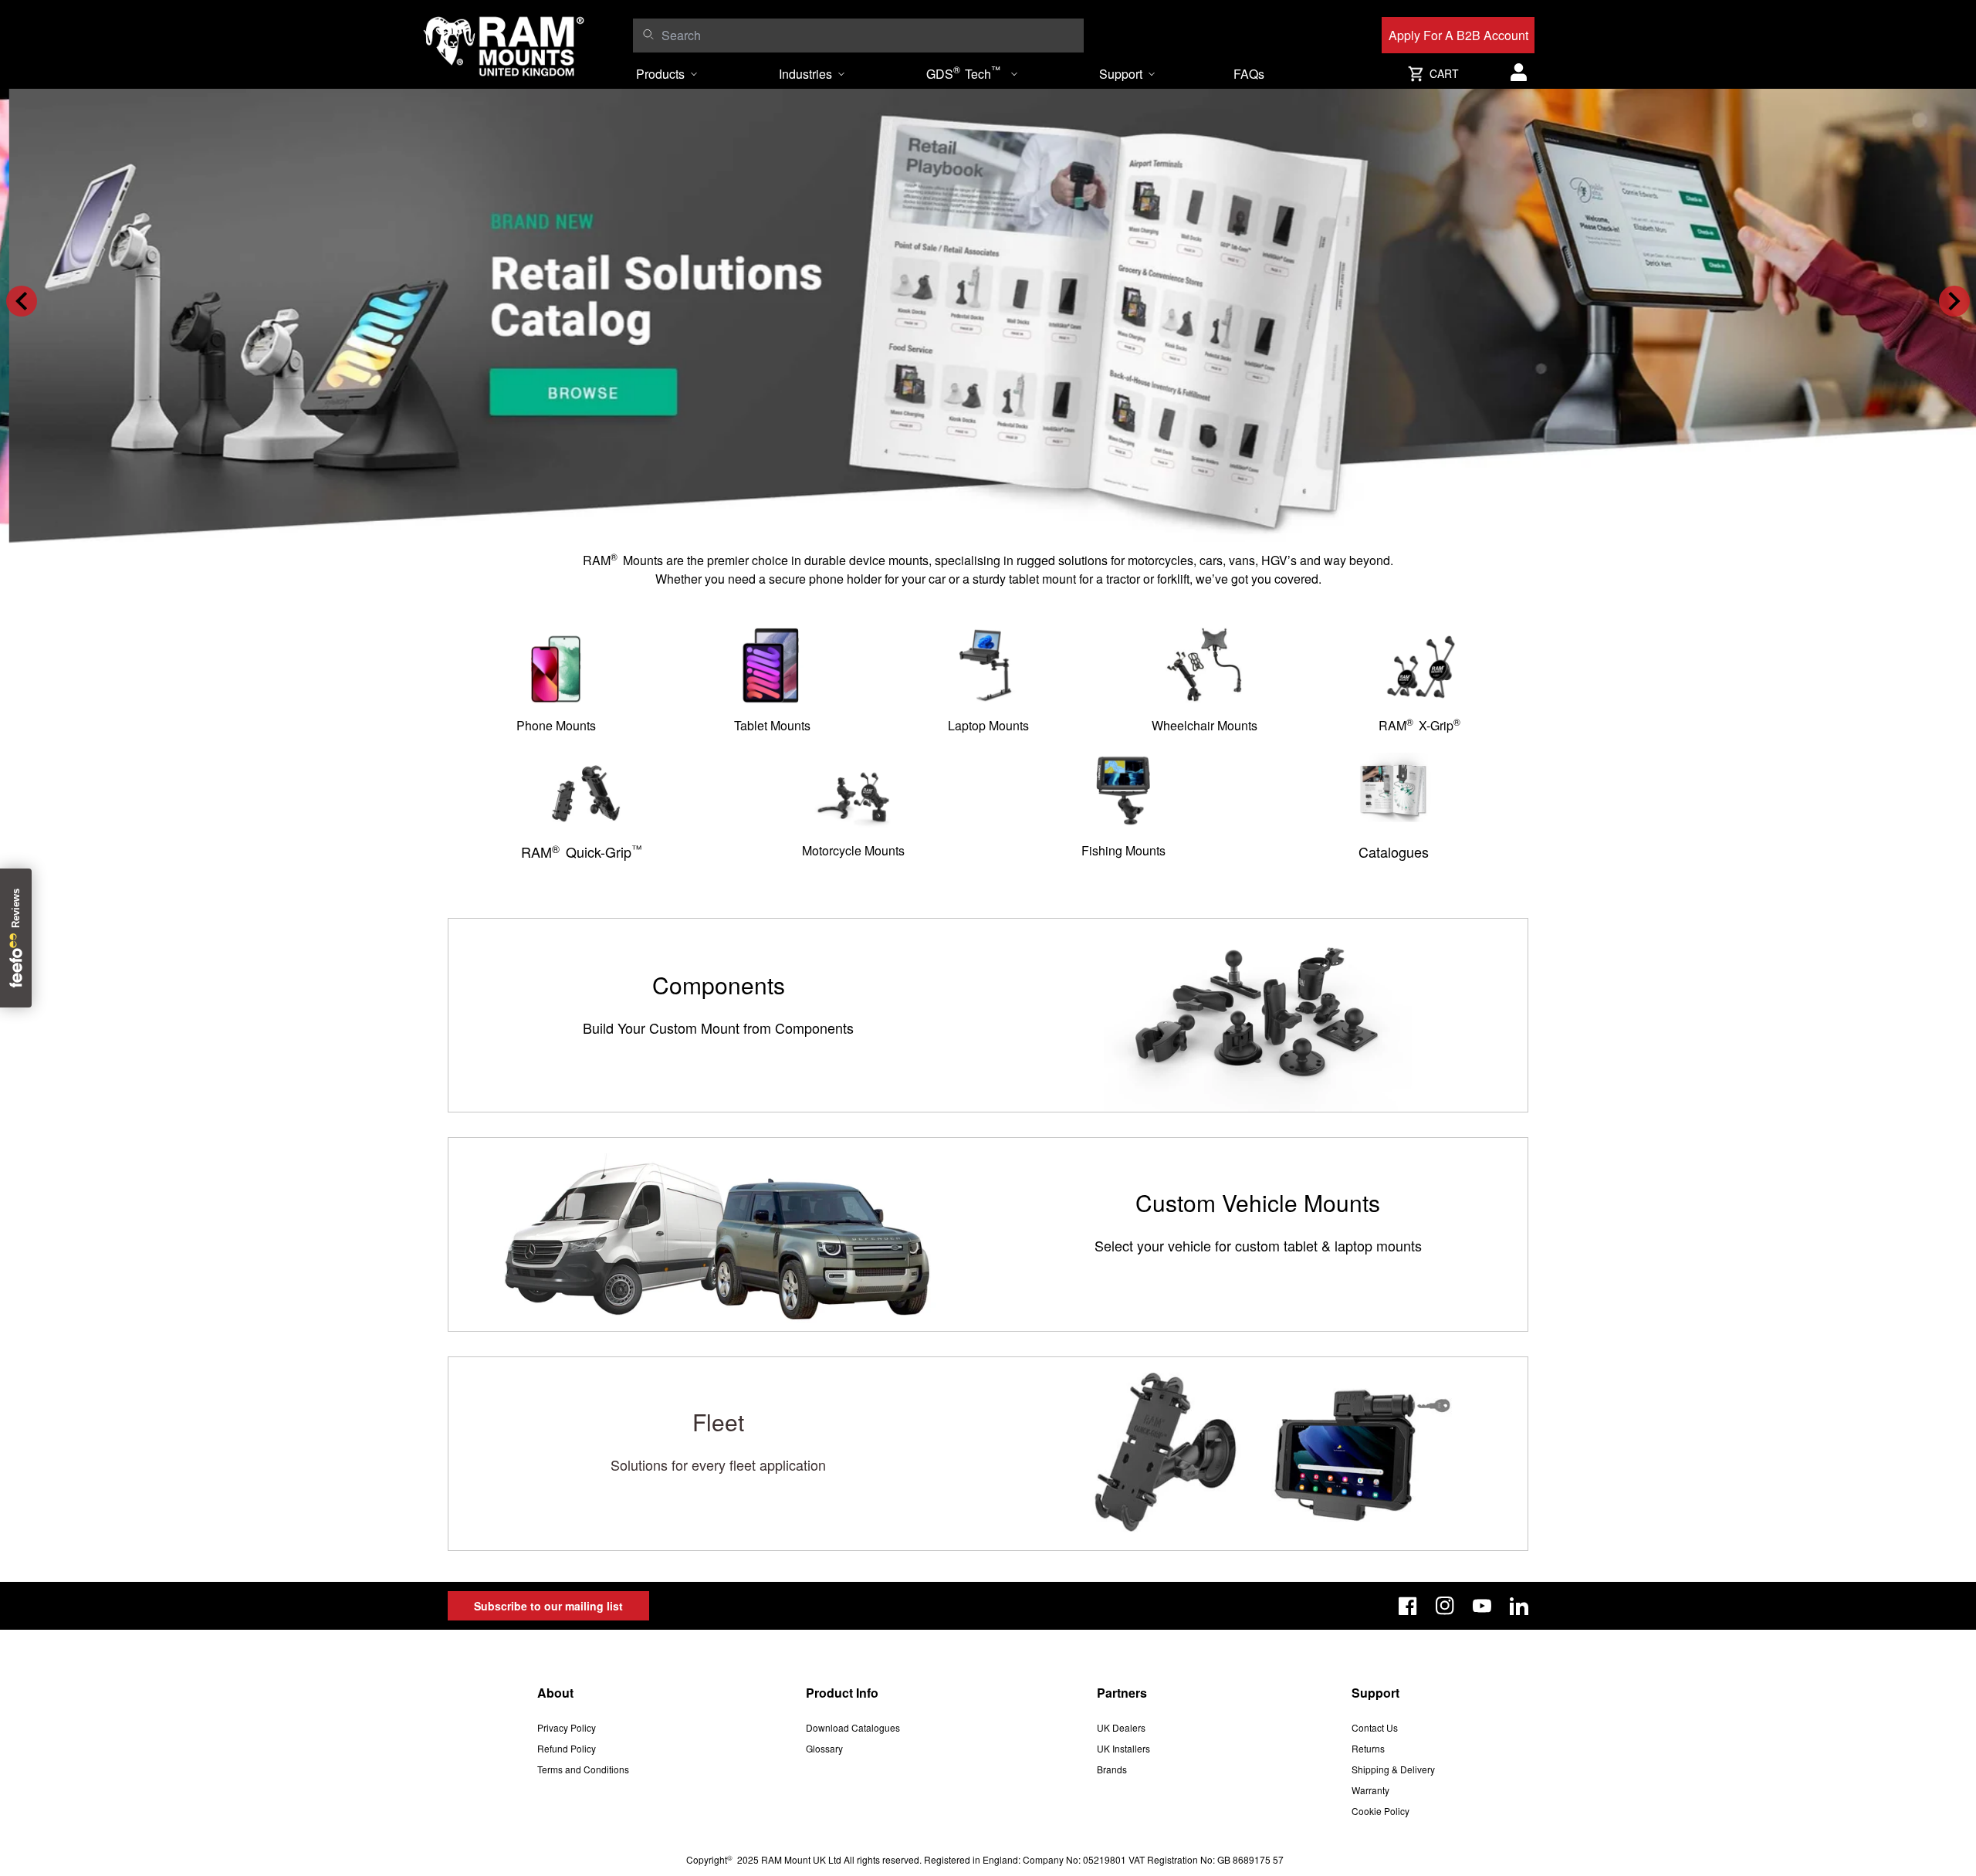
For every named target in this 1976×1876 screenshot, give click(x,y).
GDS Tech (963, 73)
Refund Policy (567, 1748)
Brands (1112, 1769)
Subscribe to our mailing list (548, 1606)
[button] (22, 301)
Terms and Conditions (583, 1769)
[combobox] (869, 36)
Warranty (1370, 1790)
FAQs (1249, 74)
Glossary (824, 1748)
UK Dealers (1121, 1727)
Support (1121, 74)
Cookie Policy (1380, 1811)
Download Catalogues (853, 1727)
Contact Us (1375, 1727)
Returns (1368, 1748)
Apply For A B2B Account (1458, 35)
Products (660, 74)
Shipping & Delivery (1393, 1769)
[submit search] (648, 34)
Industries (805, 74)
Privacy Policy (567, 1727)
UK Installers (1123, 1748)
